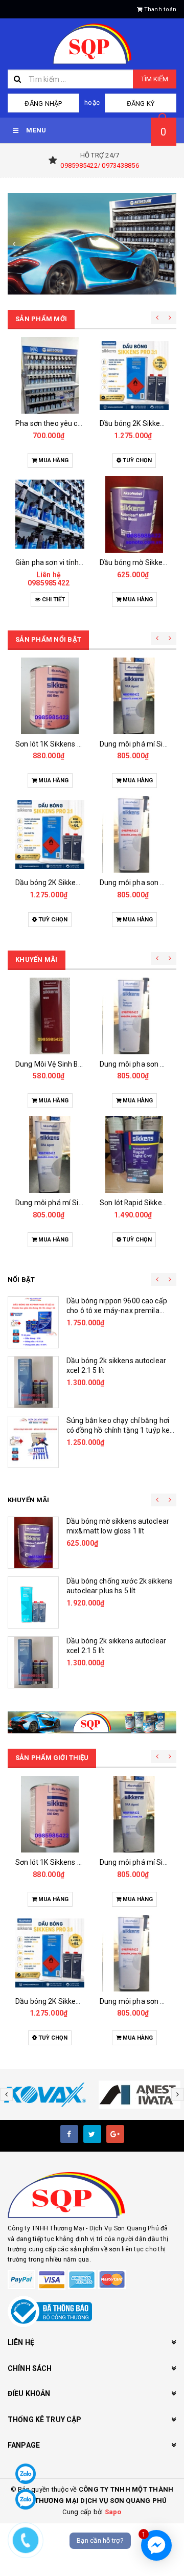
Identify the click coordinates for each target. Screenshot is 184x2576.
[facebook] (69, 2134)
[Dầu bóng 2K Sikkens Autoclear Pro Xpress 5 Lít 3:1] (134, 375)
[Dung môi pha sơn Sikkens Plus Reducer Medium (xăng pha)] (134, 834)
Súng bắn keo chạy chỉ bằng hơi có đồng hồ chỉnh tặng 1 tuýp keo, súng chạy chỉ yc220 (121, 1430)
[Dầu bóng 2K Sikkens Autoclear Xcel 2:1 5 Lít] (33, 1382)
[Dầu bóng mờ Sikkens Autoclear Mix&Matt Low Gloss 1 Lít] (134, 514)
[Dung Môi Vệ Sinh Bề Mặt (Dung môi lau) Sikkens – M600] (50, 1016)
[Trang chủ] (92, 44)
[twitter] (92, 2134)
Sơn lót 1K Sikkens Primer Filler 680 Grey (81, 744)
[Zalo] (26, 2474)
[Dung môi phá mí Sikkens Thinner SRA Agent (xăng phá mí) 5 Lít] (134, 696)
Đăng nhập (43, 104)
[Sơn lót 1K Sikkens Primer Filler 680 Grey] (50, 696)
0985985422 (49, 583)
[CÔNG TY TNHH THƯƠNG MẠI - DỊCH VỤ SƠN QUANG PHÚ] (92, 244)
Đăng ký (141, 104)
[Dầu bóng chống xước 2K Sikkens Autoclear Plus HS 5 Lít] (33, 1602)
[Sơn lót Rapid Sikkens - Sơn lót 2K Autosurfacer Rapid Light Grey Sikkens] (134, 1155)
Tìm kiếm (155, 79)
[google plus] (115, 2134)
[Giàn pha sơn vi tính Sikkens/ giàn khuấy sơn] (50, 514)
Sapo (113, 2512)
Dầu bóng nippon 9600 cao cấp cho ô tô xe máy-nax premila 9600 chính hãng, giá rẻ (117, 1311)
